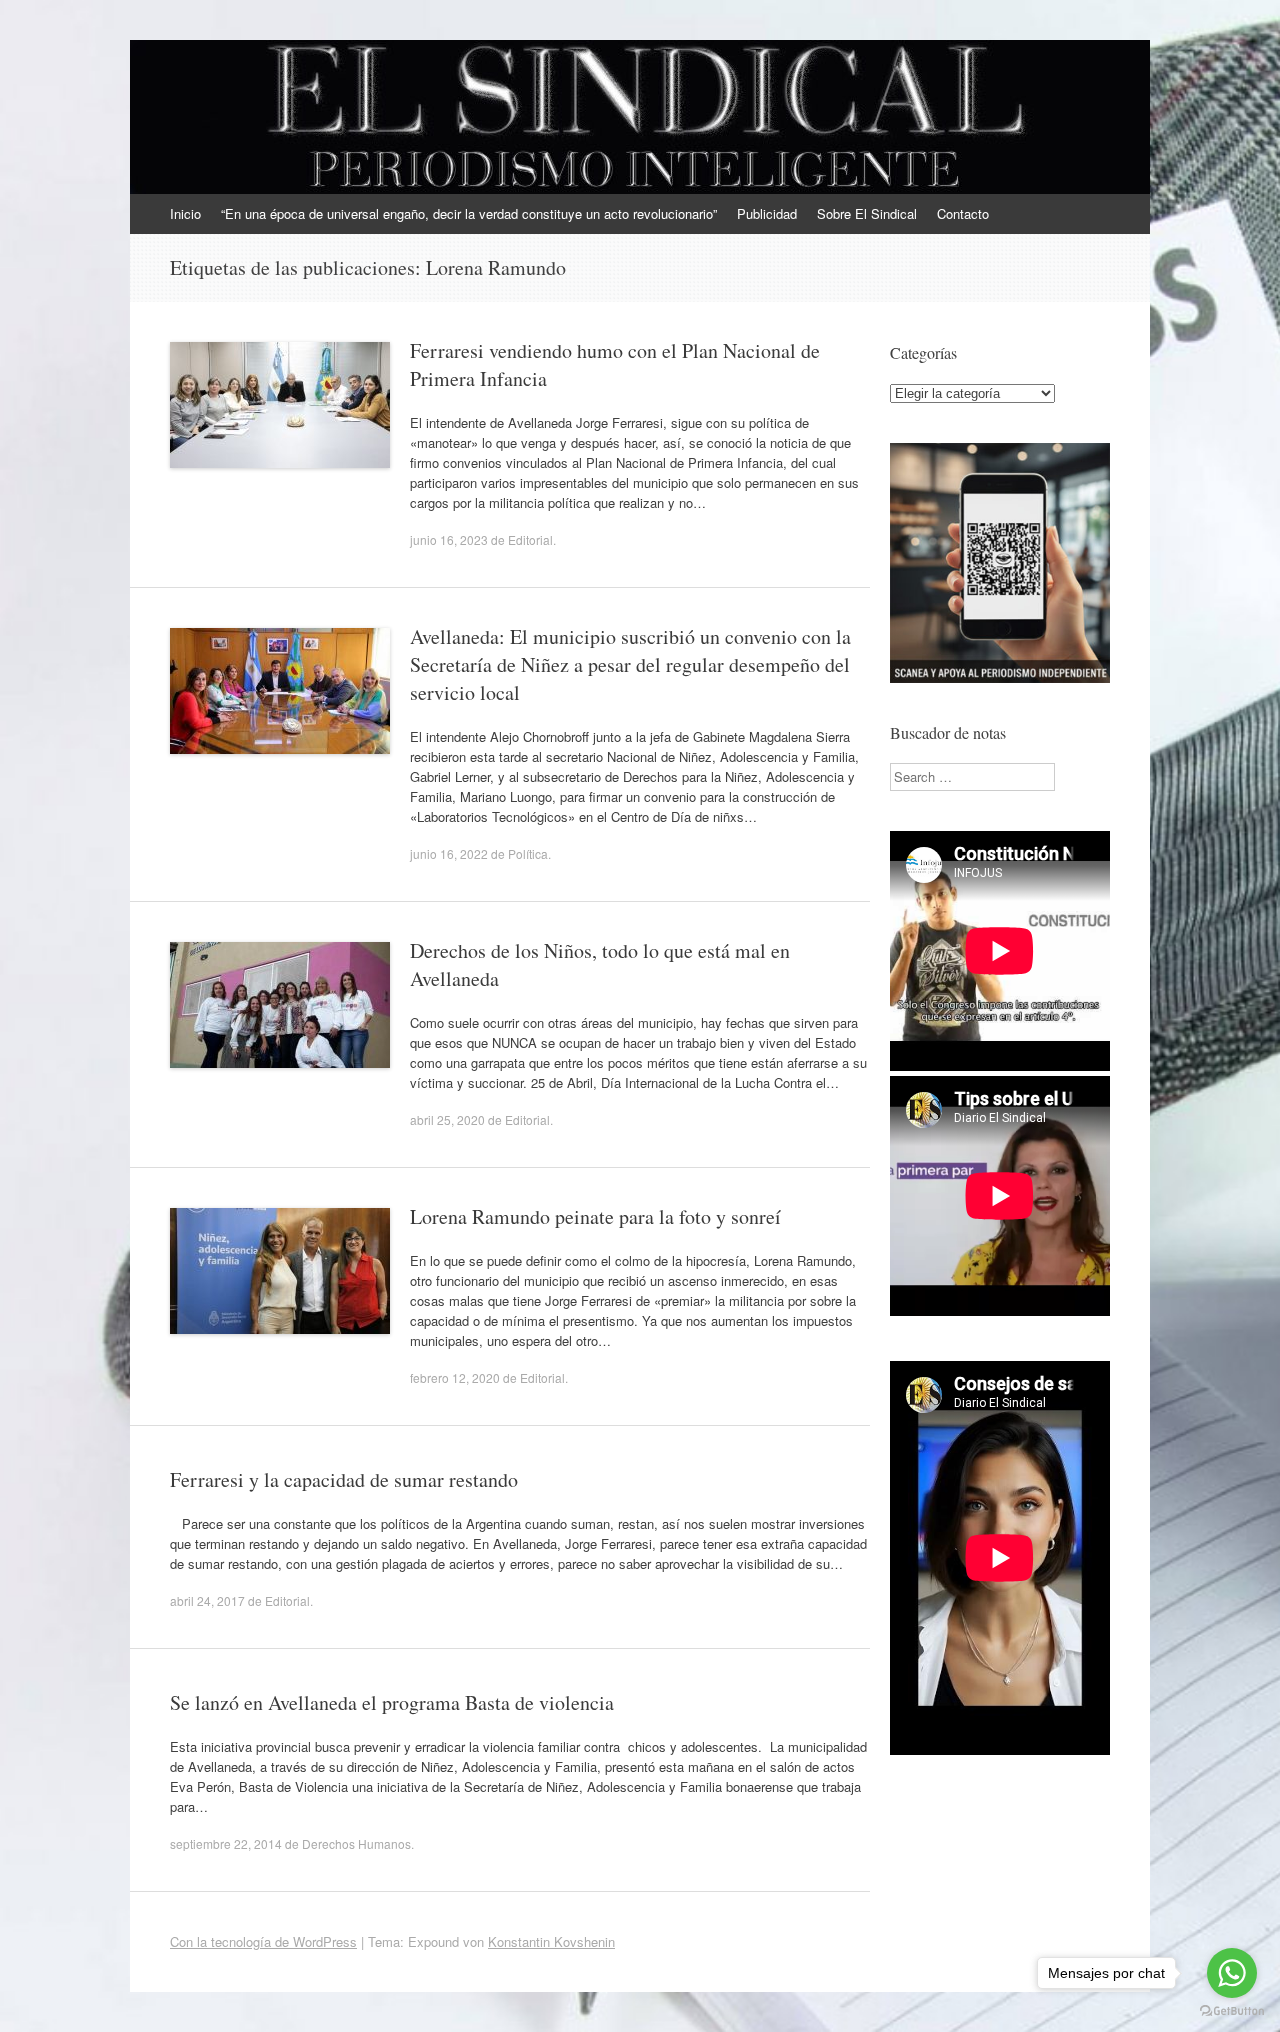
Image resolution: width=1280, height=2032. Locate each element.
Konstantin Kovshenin (551, 1941)
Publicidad (767, 213)
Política (528, 853)
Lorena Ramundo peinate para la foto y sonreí (595, 1216)
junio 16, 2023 (449, 539)
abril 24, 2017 (207, 1600)
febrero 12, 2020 (455, 1377)
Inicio (185, 213)
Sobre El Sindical (867, 213)
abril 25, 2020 (447, 1119)
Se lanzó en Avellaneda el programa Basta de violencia (392, 1702)
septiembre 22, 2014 (226, 1843)
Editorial (530, 539)
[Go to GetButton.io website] (1232, 2011)
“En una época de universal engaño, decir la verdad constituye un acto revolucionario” (469, 213)
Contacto (963, 213)
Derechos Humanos (356, 1843)
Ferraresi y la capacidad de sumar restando (344, 1479)
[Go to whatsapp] (1232, 1973)
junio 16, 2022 (449, 853)
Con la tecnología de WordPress (263, 1941)
